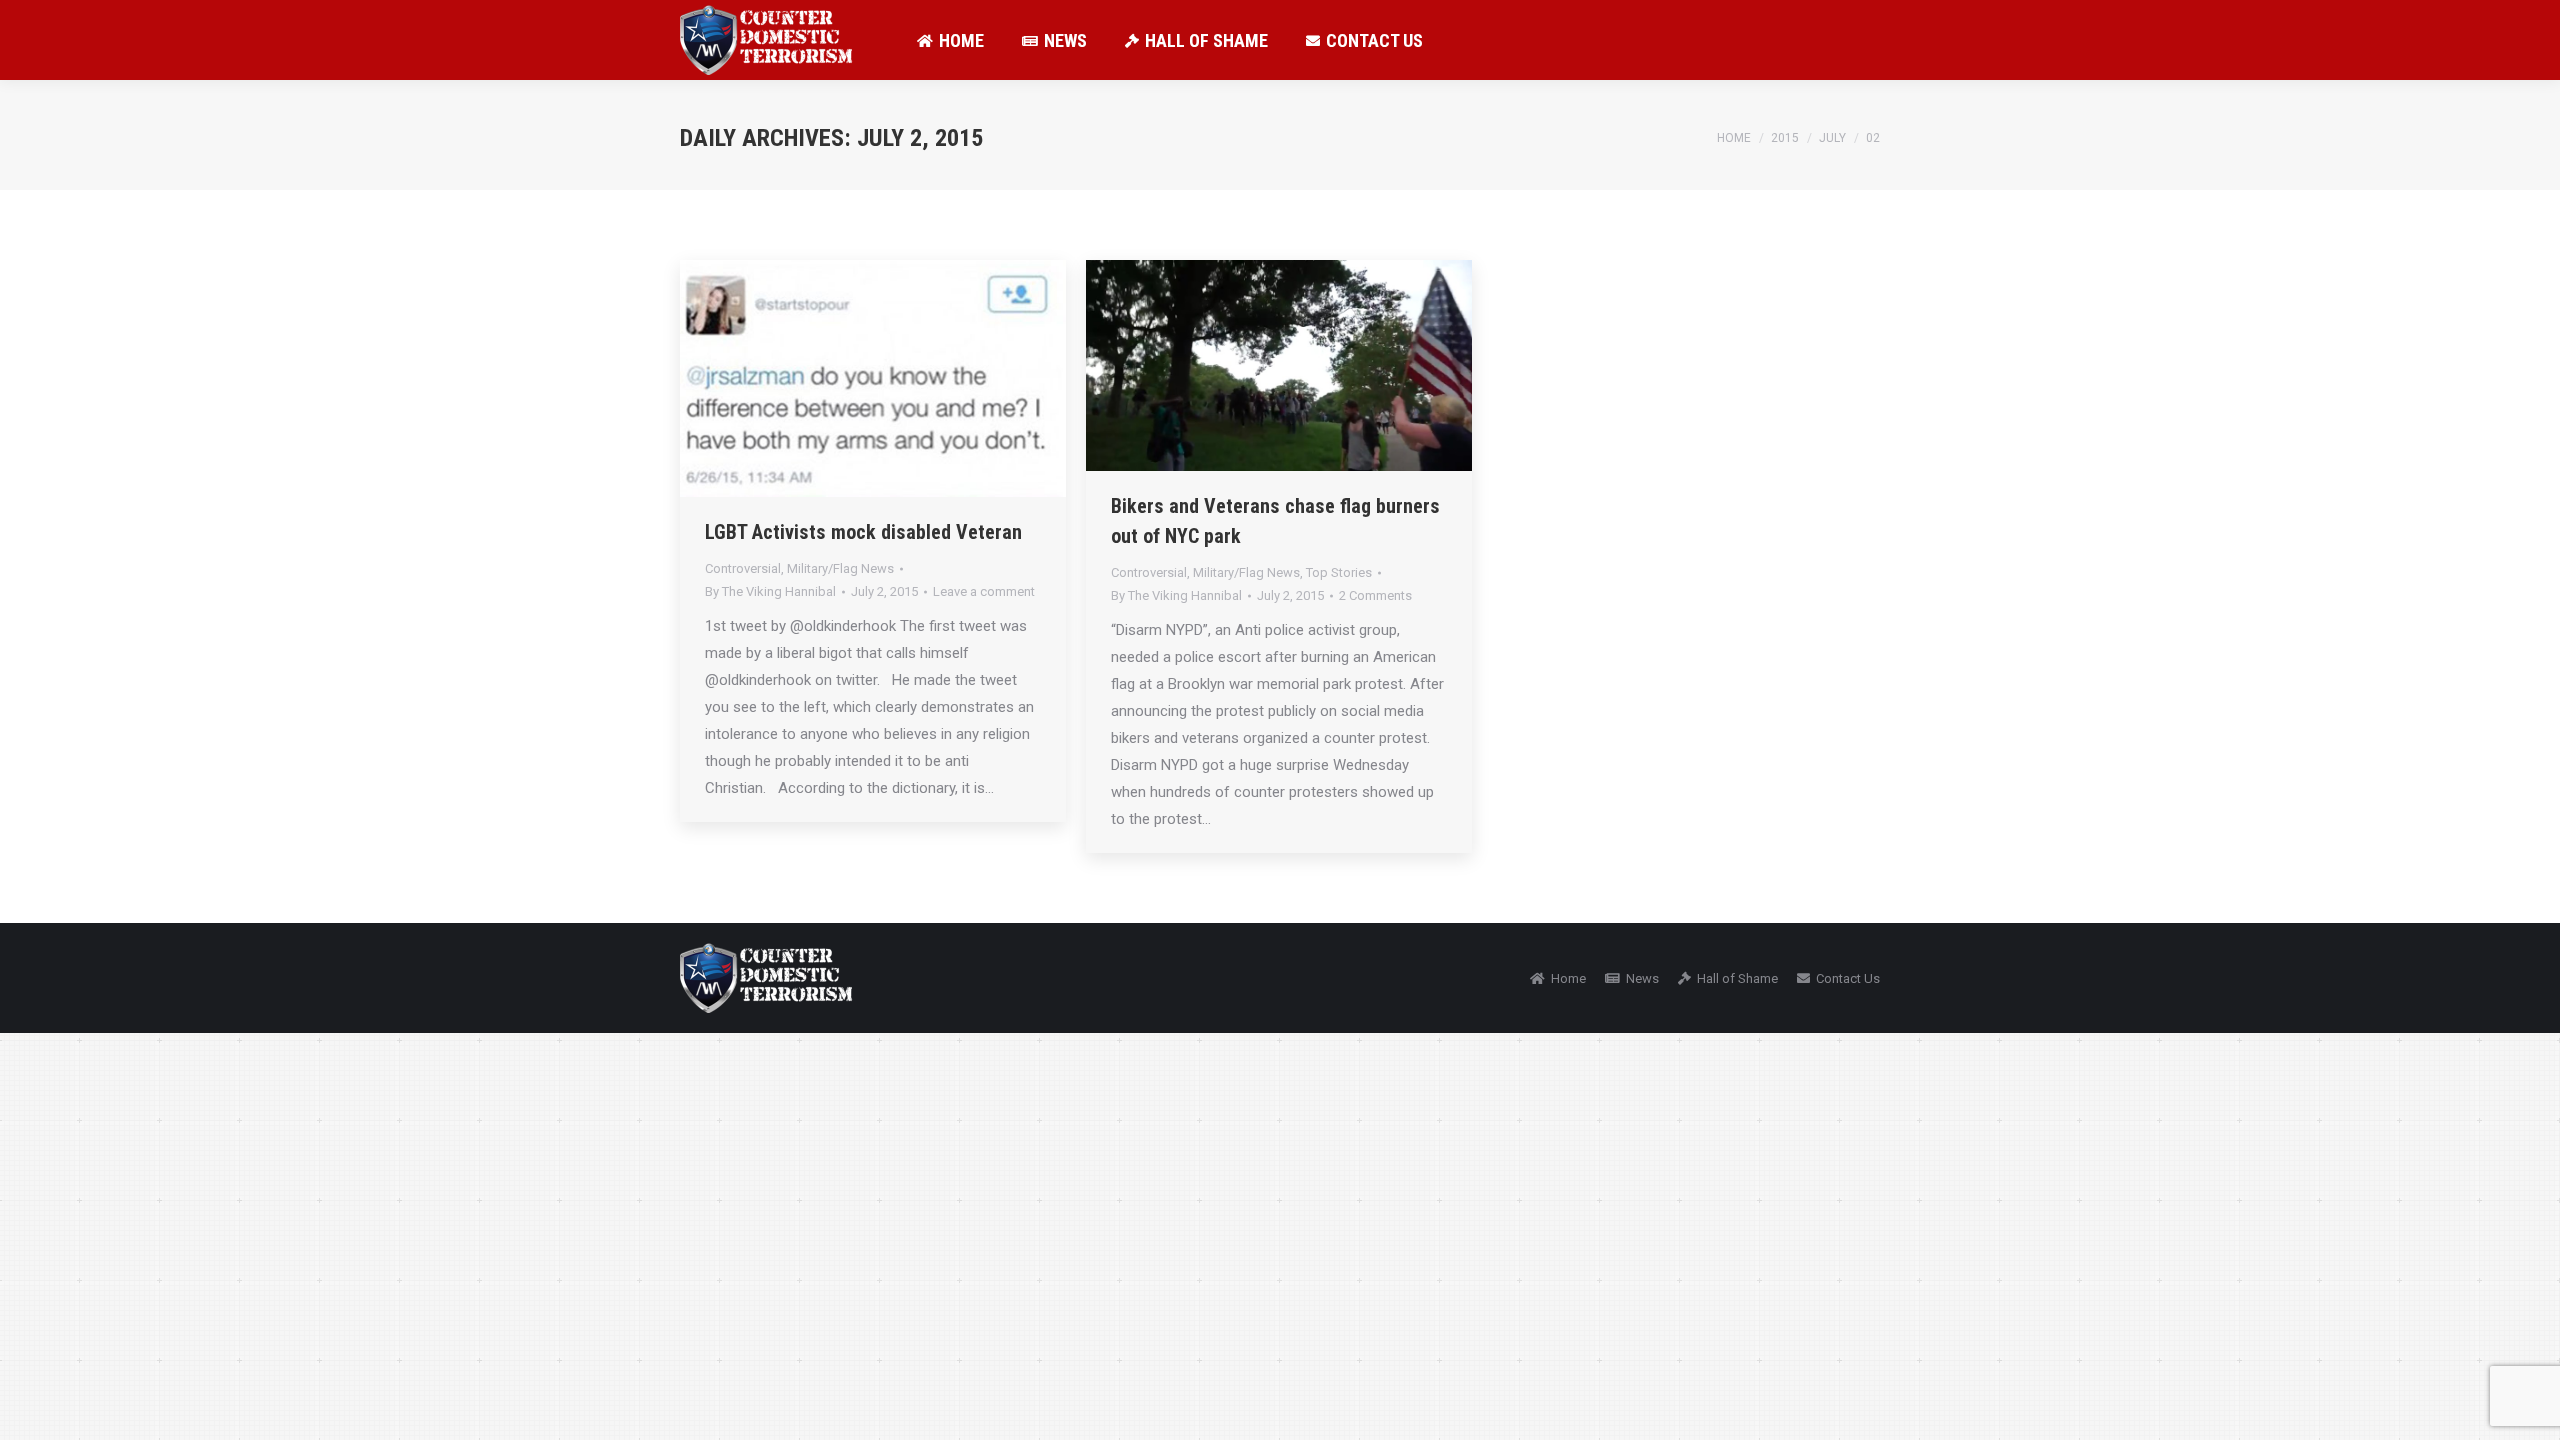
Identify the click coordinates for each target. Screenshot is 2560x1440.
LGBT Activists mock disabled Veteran (863, 532)
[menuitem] (950, 40)
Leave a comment (984, 591)
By (770, 591)
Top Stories (1339, 572)
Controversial (743, 568)
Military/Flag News (840, 568)
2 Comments (1375, 595)
